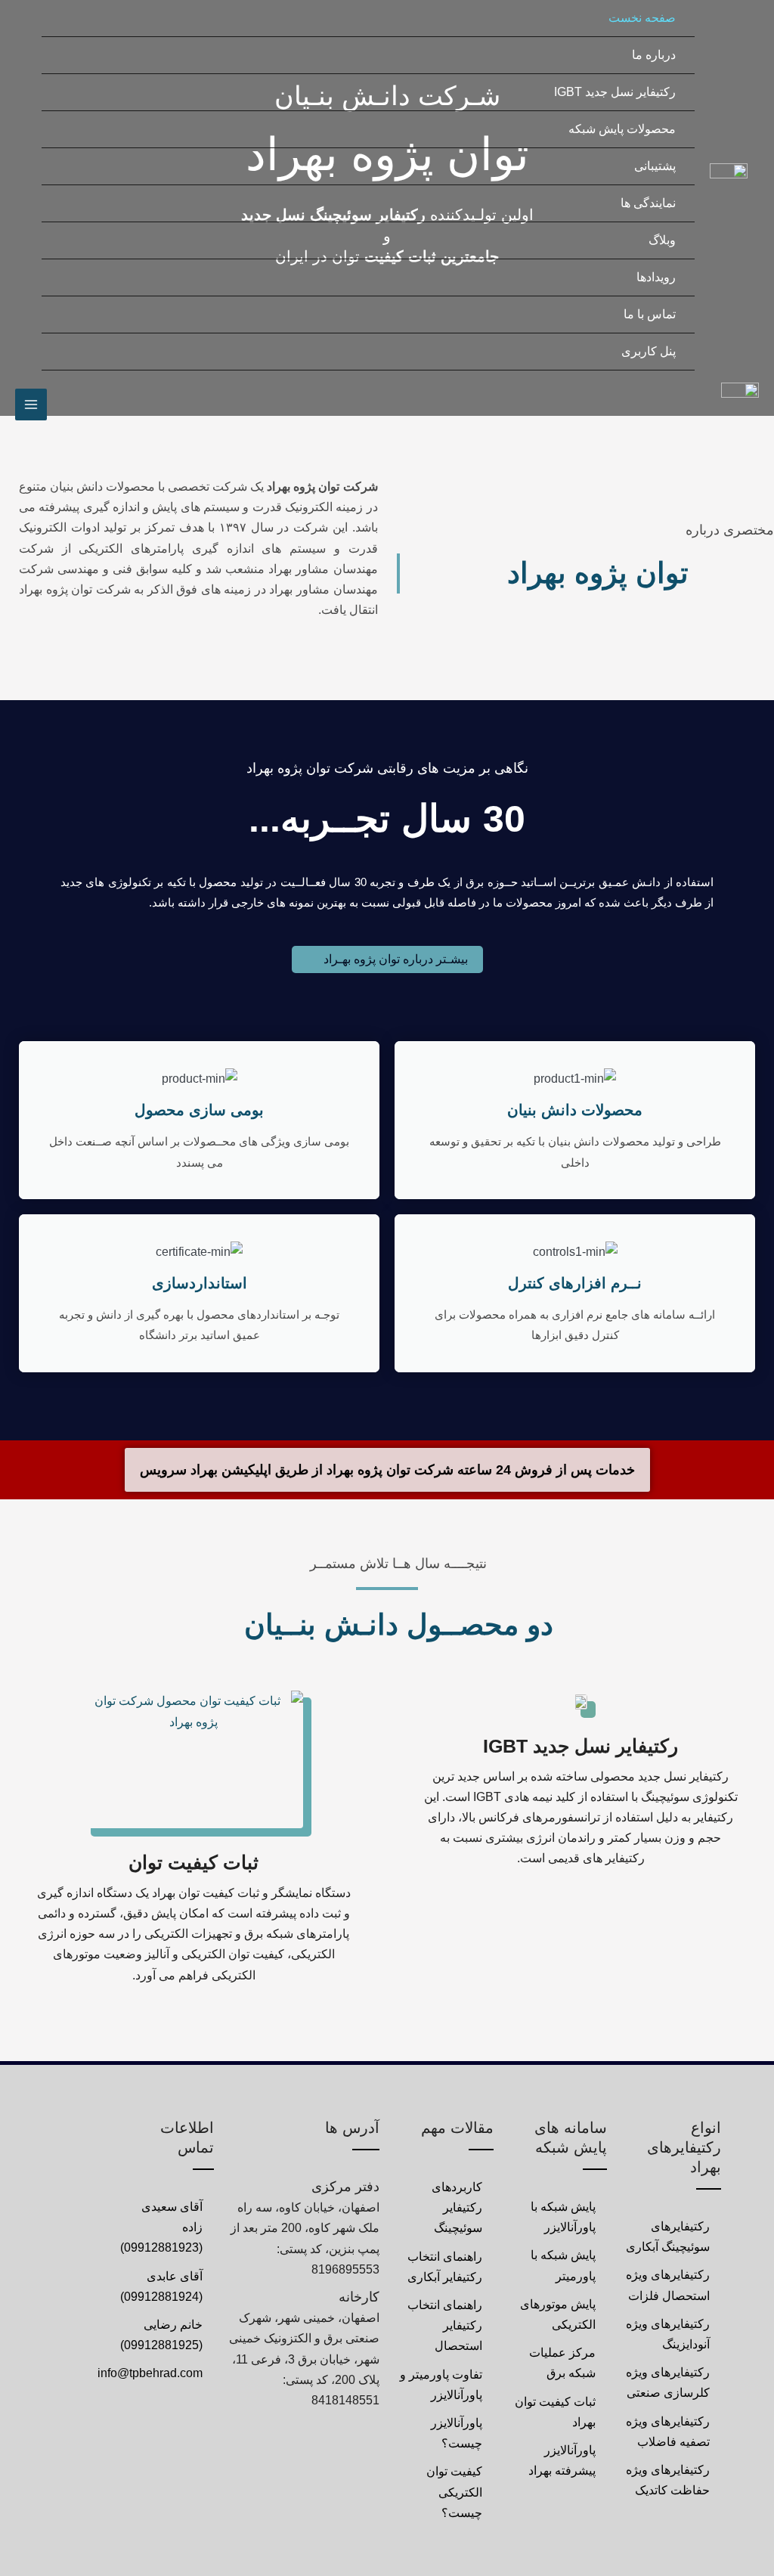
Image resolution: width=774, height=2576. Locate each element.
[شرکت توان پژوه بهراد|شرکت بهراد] (729, 185)
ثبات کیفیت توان (193, 1862)
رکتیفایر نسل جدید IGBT (580, 1746)
